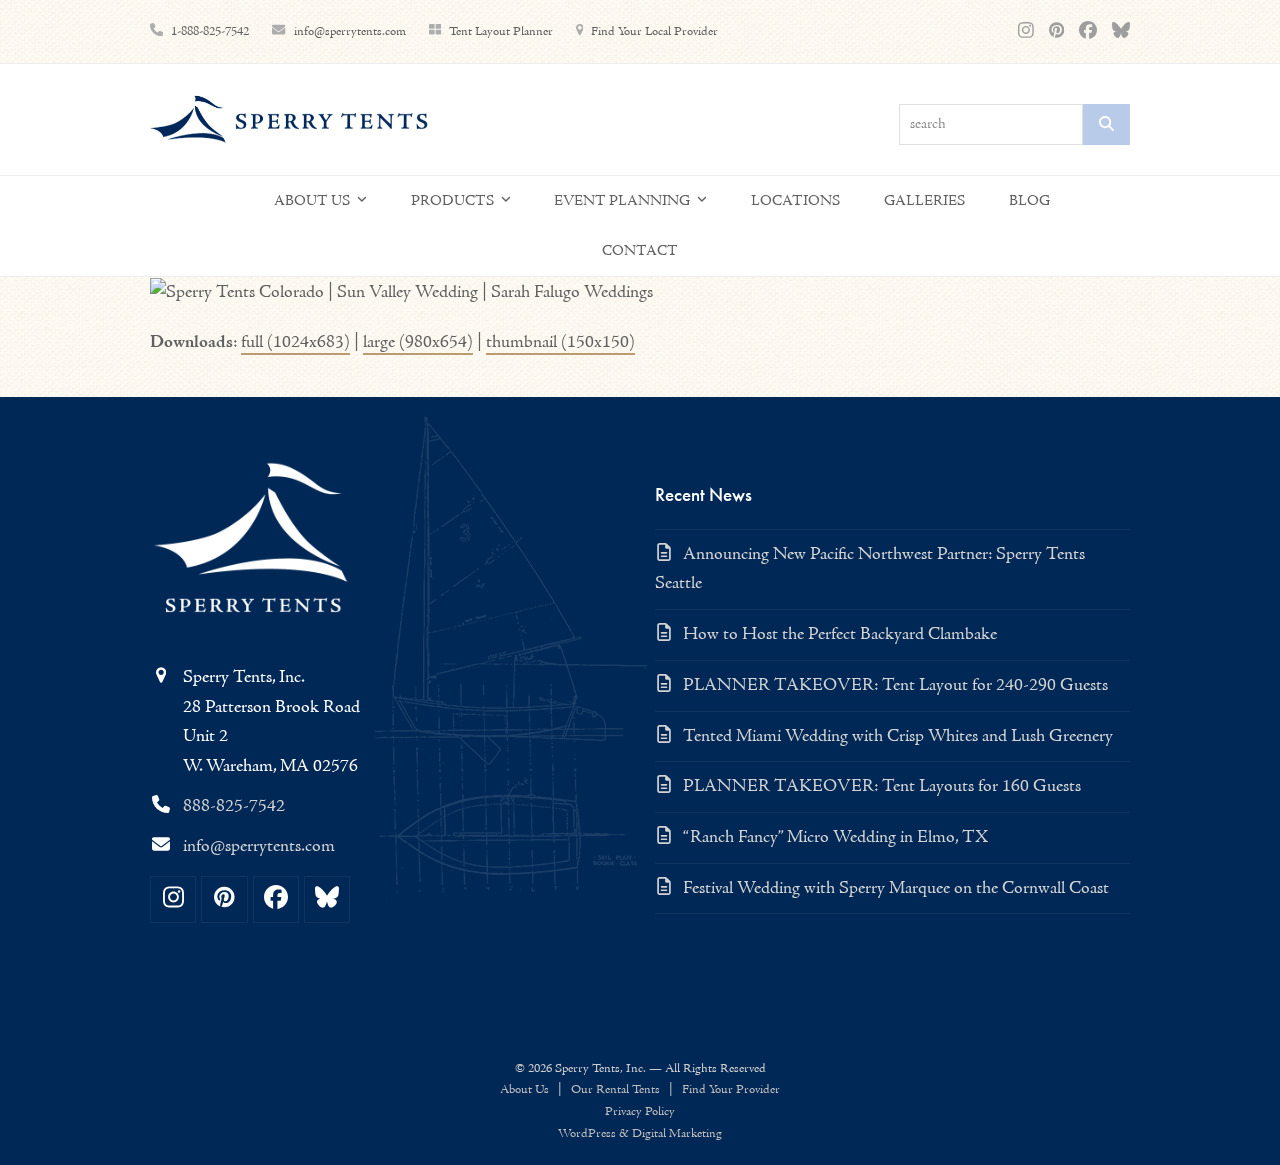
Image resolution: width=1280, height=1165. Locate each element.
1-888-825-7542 (210, 31)
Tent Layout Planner (501, 31)
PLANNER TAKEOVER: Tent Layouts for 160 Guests (882, 786)
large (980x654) (418, 342)
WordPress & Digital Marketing (640, 1133)
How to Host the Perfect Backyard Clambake (840, 634)
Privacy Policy (640, 1111)
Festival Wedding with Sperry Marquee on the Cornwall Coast (896, 888)
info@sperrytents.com (351, 31)
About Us (524, 1089)
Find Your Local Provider (654, 31)
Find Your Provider (731, 1089)
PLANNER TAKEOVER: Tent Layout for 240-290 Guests (895, 685)
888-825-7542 (234, 806)
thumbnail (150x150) (560, 342)
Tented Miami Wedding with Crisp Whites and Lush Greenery (898, 736)
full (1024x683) (295, 342)
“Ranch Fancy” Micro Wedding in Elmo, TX (835, 837)
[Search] (1106, 124)
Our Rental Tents (615, 1089)
